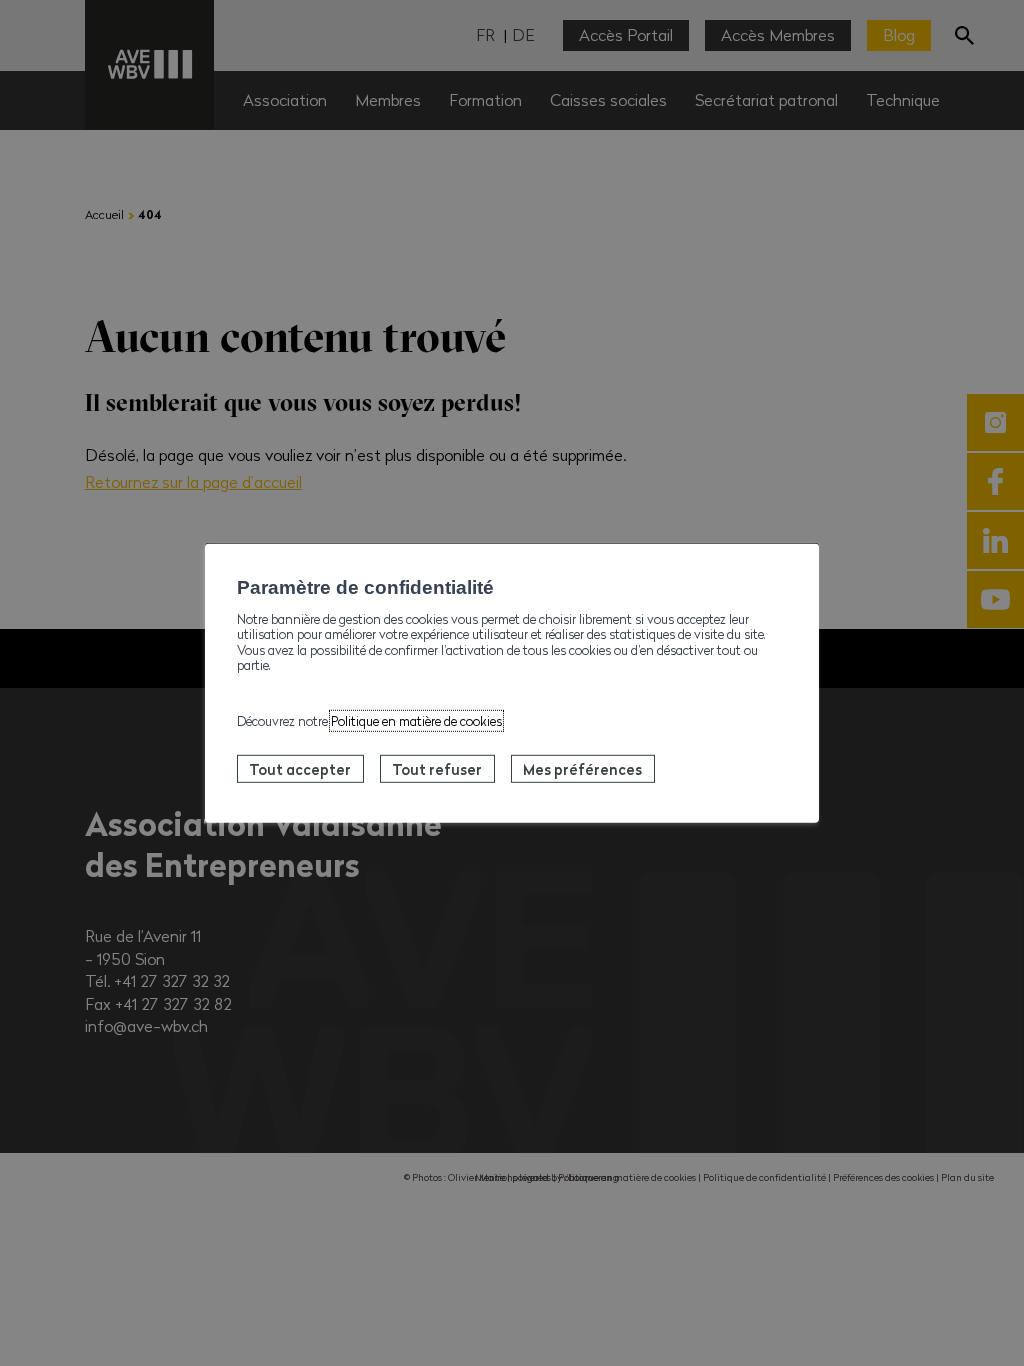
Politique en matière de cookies (416, 721)
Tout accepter (300, 769)
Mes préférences (582, 769)
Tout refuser (437, 769)
